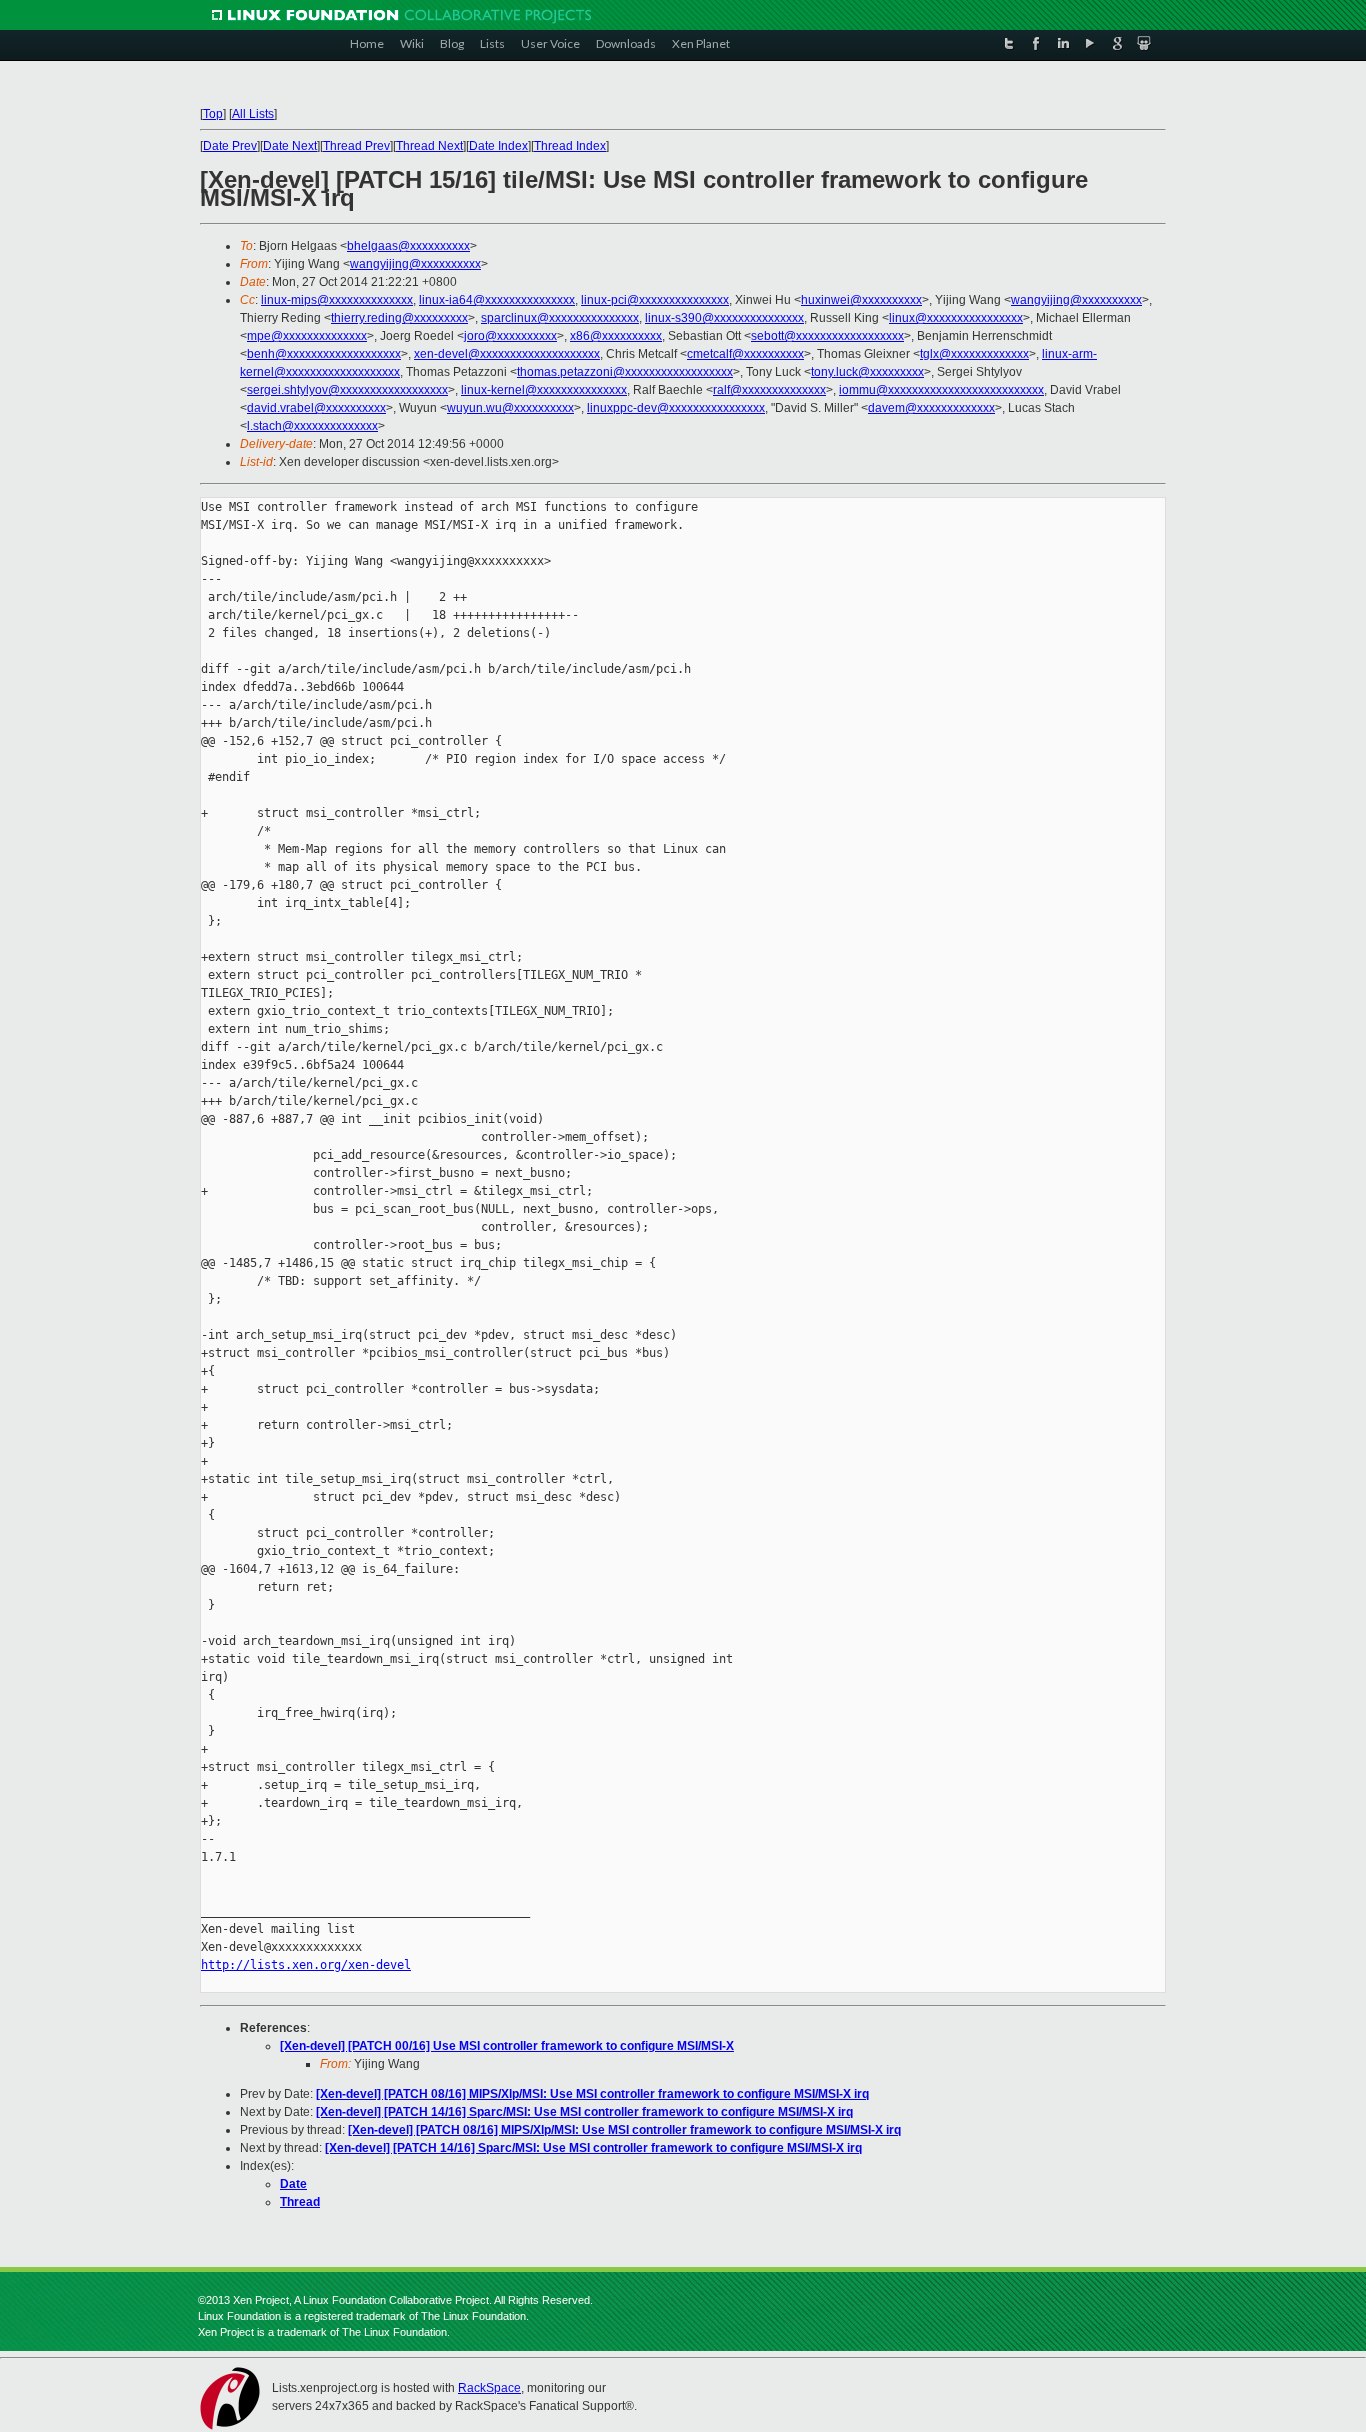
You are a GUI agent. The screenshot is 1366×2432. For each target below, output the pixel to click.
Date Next (290, 146)
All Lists (253, 114)
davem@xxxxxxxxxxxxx (931, 408)
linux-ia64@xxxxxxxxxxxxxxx (497, 300)
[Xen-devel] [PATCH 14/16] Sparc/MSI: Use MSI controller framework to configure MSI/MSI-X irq (584, 2112)
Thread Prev (356, 146)
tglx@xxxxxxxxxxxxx (974, 354)
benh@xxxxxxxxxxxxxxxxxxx (324, 354)
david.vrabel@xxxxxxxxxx (316, 408)
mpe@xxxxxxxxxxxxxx (307, 336)
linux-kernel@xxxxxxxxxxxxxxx (544, 390)
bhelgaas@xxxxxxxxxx (408, 246)
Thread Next (429, 146)
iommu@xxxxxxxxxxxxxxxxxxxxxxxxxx (941, 390)
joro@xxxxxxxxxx (510, 336)
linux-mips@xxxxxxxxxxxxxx (337, 300)
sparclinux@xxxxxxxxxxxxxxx (560, 318)
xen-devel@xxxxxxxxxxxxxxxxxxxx (507, 354)
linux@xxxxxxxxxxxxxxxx (956, 318)
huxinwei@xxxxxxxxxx (861, 300)
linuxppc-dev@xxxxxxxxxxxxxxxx (676, 408)
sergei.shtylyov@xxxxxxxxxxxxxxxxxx (347, 390)
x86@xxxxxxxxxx (616, 336)
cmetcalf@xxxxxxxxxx (745, 354)
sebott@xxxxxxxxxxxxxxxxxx (827, 336)
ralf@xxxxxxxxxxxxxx (769, 390)
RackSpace (489, 2388)
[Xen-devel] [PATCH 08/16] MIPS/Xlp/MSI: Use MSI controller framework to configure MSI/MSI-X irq (592, 2094)
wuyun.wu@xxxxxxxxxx (510, 408)
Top (213, 114)
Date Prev (230, 146)
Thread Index (570, 146)
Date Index (498, 146)
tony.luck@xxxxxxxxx (867, 372)
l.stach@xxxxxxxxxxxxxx (312, 426)
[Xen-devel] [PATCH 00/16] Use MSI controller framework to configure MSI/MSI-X (507, 2046)
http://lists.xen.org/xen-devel (306, 1965)
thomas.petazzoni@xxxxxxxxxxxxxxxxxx (625, 372)
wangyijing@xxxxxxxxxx (415, 264)
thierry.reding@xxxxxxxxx (399, 318)
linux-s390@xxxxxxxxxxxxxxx (724, 318)
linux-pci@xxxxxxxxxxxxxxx (655, 300)
